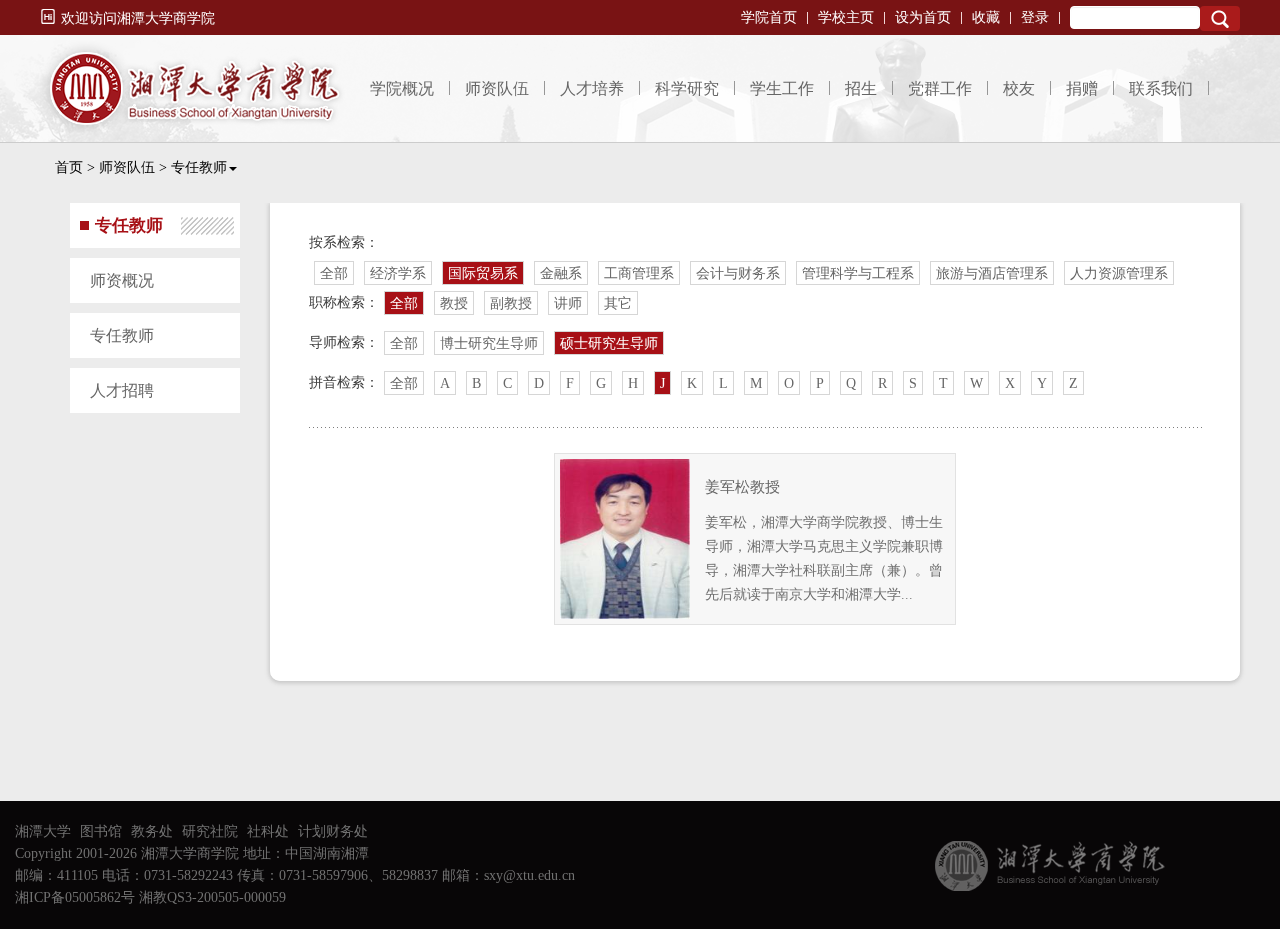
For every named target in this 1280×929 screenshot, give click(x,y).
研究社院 (210, 831)
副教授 (511, 303)
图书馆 (101, 831)
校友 (1019, 88)
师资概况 (122, 280)
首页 (69, 167)
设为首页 (923, 17)
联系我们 (1161, 88)
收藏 (986, 17)
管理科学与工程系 (858, 273)
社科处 (268, 831)
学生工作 (782, 88)
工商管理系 (639, 273)
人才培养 (592, 88)
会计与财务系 (738, 273)
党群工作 (940, 88)
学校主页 (846, 17)
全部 (334, 273)
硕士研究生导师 (609, 343)
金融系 (561, 273)
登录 (1035, 17)
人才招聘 (122, 390)
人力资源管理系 (1119, 273)
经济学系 (398, 273)
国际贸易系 (483, 273)
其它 (618, 303)
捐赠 (1082, 88)
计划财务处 (333, 831)
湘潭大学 (43, 831)
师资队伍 (497, 88)
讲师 (568, 303)
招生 (861, 88)
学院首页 (769, 17)
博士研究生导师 (489, 343)
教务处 (152, 831)
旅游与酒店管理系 (992, 273)
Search (1220, 18)
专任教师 (199, 167)
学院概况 (402, 88)
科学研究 (687, 88)
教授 (454, 303)
